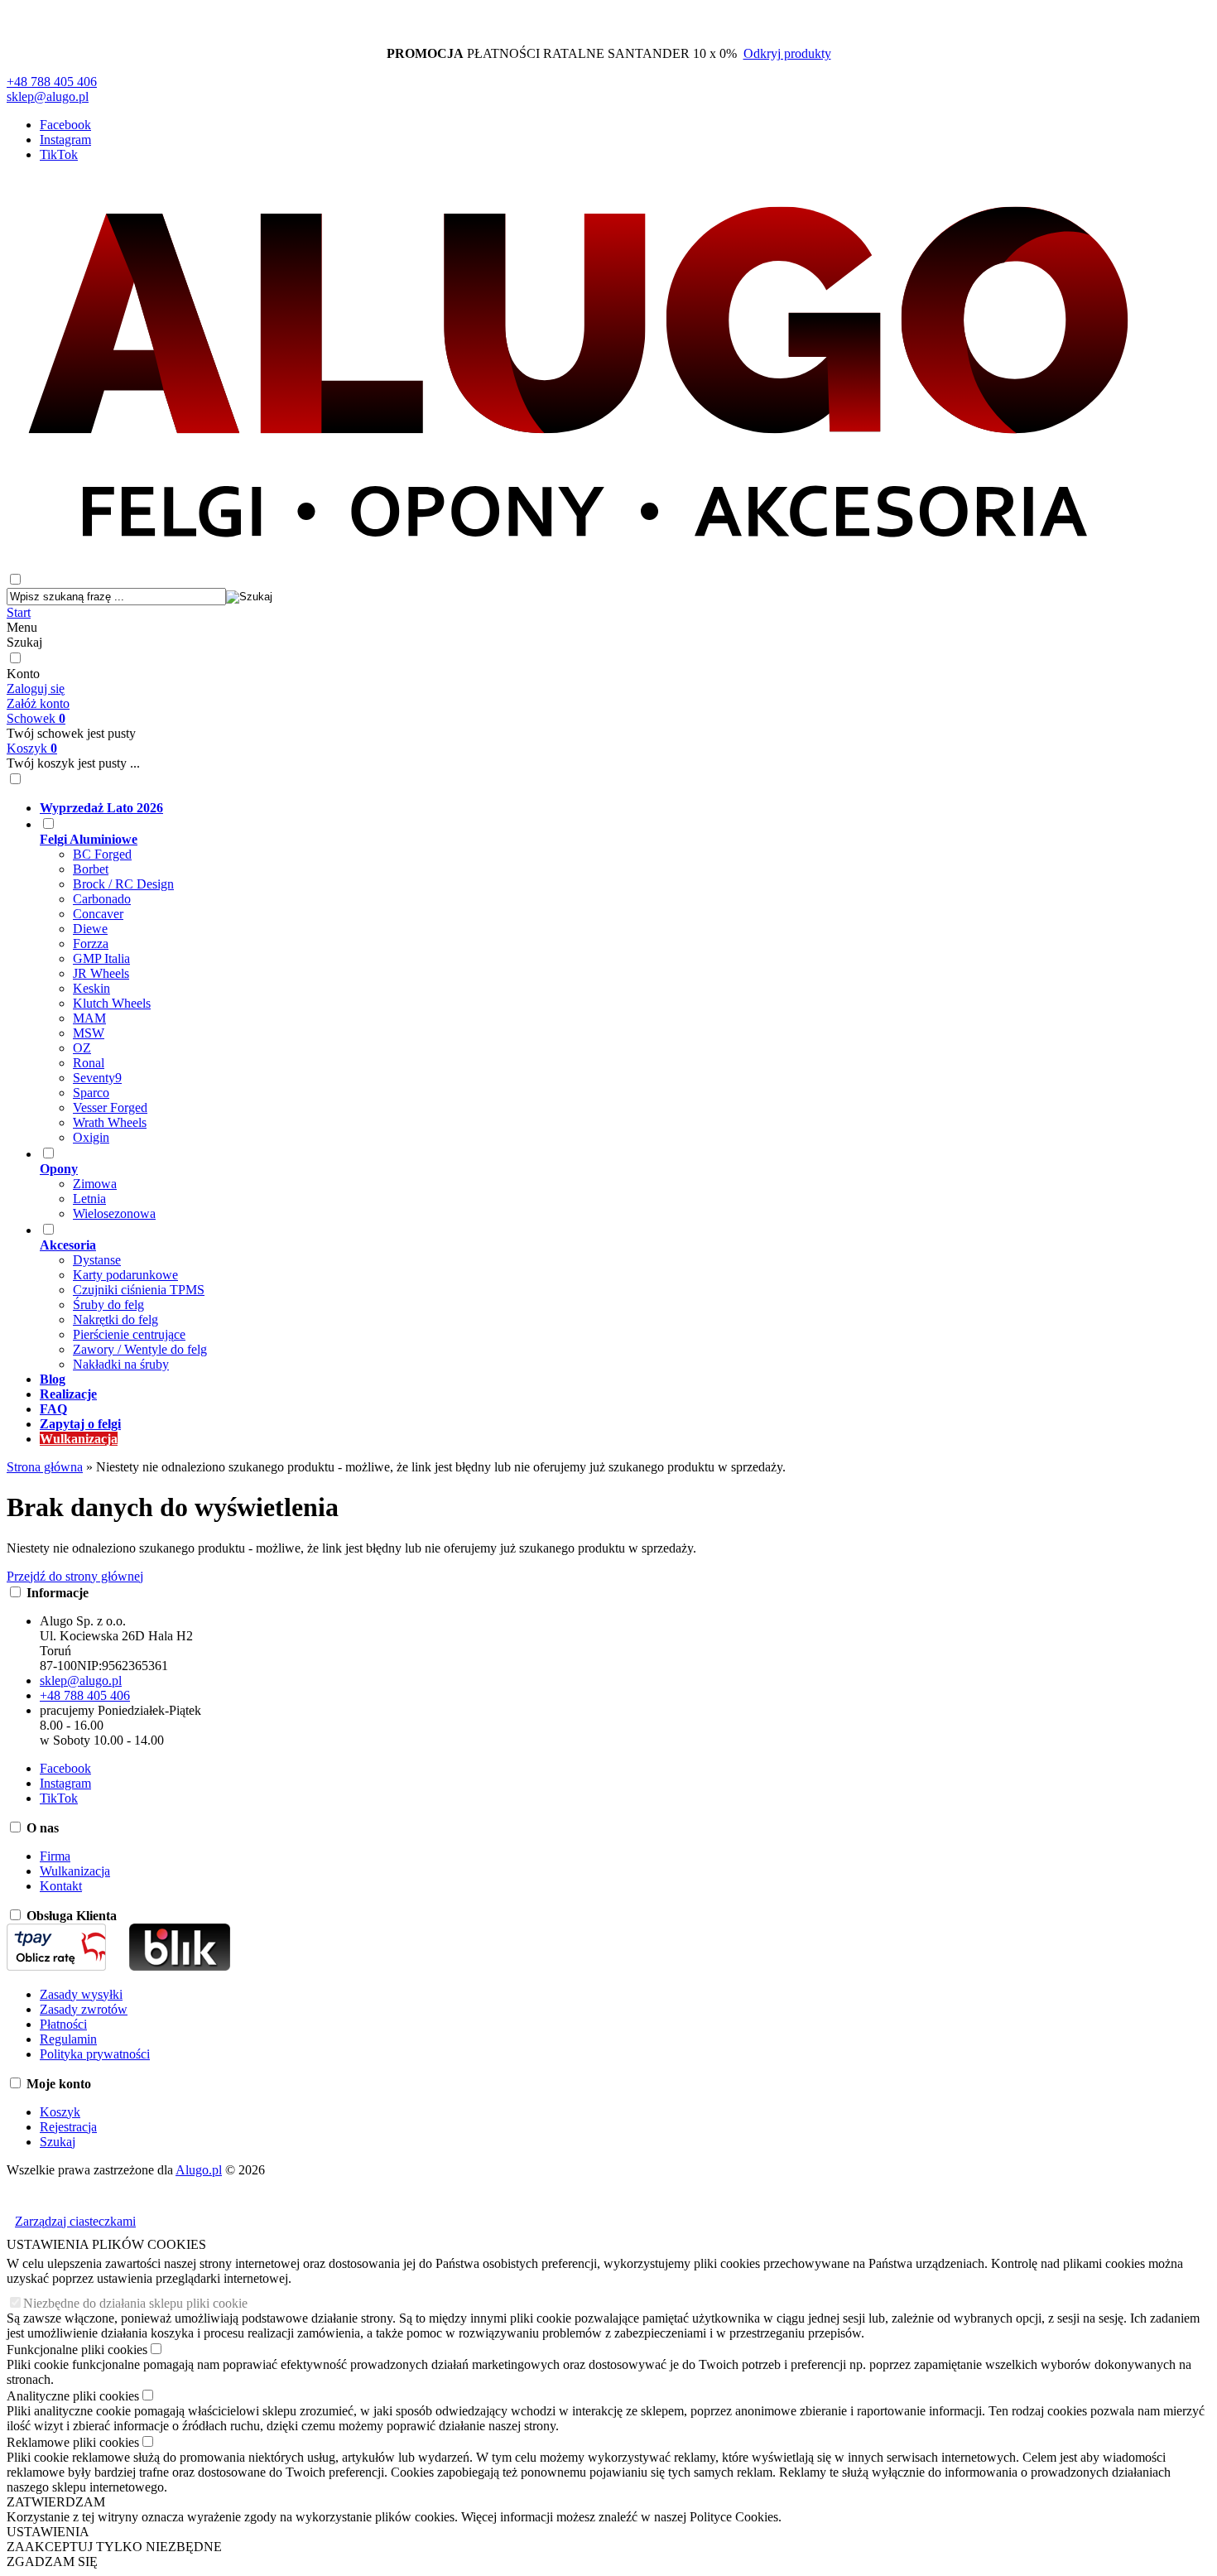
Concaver (98, 914)
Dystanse (97, 1260)
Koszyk (32, 748)
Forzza (91, 944)
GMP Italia (101, 958)
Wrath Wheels (110, 1122)
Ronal (89, 1063)
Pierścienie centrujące (129, 1334)
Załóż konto (38, 703)
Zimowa (95, 1184)
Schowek (36, 718)
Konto (23, 674)
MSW (89, 1033)
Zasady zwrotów (84, 2009)
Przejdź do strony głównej (75, 1576)
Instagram (65, 140)
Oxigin (91, 1137)
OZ (82, 1048)
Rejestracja (68, 2127)
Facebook (65, 125)
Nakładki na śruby (121, 1364)
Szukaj (24, 642)
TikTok (59, 154)
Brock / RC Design (123, 884)
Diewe (90, 929)
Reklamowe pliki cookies (73, 2442)
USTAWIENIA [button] (48, 2532)
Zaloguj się (36, 689)
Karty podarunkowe (125, 1275)
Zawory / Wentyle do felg (140, 1349)
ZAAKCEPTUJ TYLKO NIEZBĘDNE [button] (114, 2547)
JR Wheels (101, 973)
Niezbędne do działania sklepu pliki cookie (135, 2303)
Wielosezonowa (114, 1213)
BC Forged (102, 854)
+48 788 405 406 (52, 82)
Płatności (63, 2024)
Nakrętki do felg (115, 1319)
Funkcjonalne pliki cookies (77, 2350)
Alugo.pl (199, 2170)
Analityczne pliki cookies (73, 2396)
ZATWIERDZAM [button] (56, 2502)
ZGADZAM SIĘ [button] (52, 2562)
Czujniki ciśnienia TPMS (139, 1290)
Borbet (91, 869)
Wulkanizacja (75, 1871)
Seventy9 (97, 1078)
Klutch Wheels (112, 1003)
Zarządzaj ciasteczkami (75, 2221)
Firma (55, 1856)
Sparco (91, 1093)
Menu (22, 627)
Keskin (91, 988)
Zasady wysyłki (81, 1994)
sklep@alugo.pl (48, 96)
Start (19, 612)
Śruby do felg (108, 1305)
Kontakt (61, 1886)
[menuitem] (595, 808)
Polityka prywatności (95, 2054)
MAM (89, 1018)
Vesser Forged (110, 1107)
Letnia (89, 1199)
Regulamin (68, 2039)
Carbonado (102, 899)
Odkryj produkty (787, 53)
